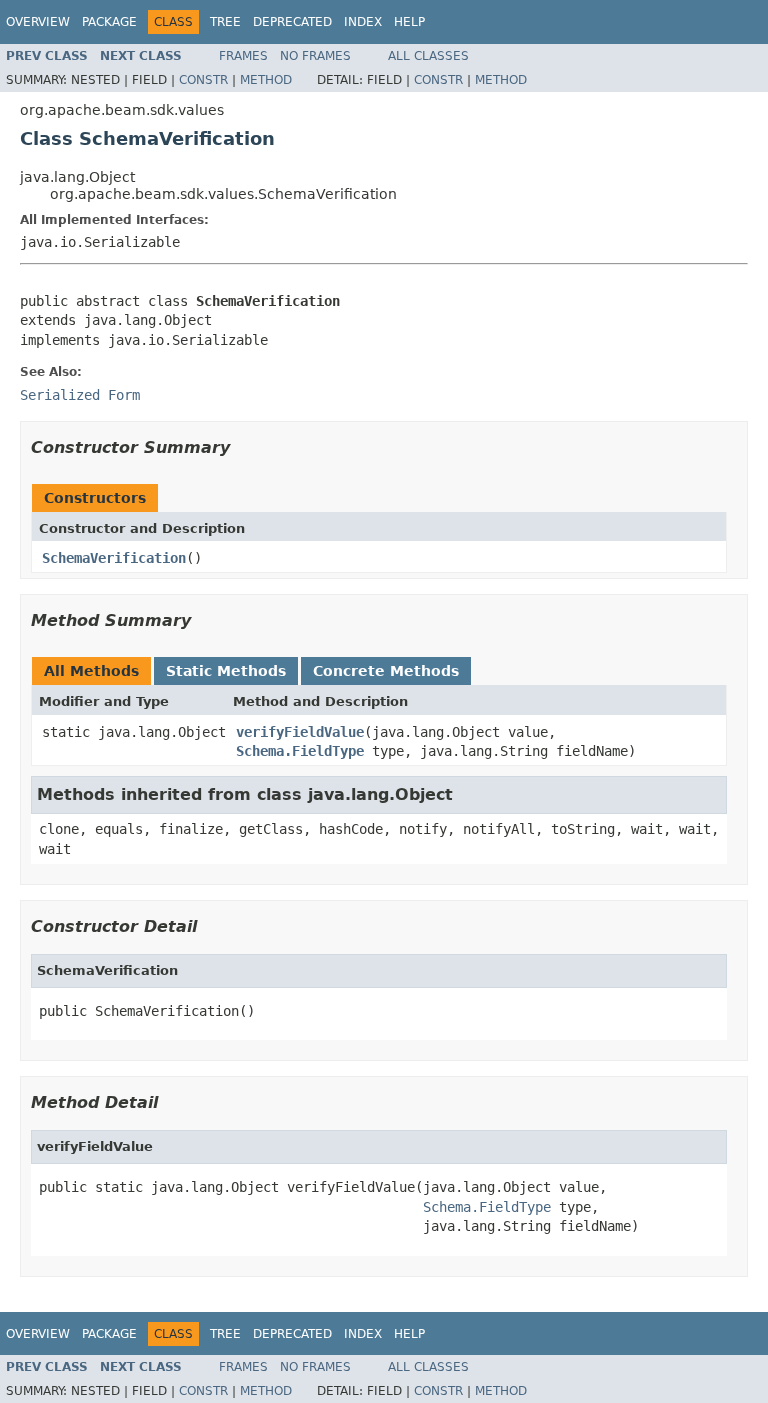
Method (266, 80)
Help (409, 22)
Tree (225, 22)
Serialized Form (80, 395)
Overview (38, 22)
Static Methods (226, 671)
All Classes (428, 56)
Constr (203, 80)
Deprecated (292, 22)
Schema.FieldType (300, 751)
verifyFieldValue (300, 732)
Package (109, 22)
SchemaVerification (114, 558)
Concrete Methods (386, 671)
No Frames (315, 56)
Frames (243, 56)
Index (363, 22)
